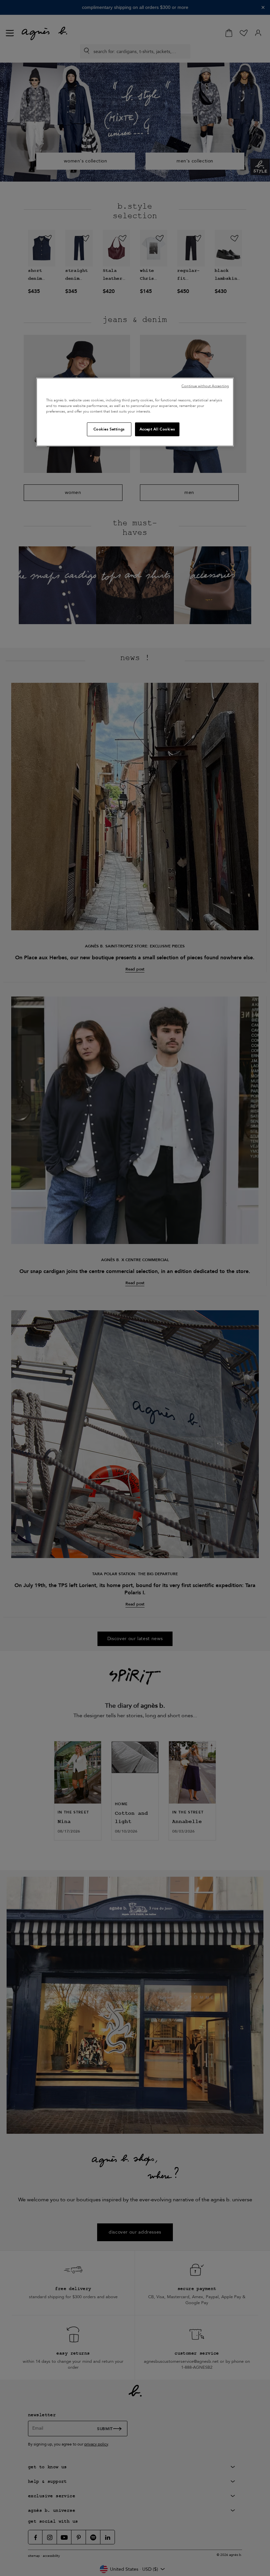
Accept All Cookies (157, 429)
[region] (135, 412)
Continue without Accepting (205, 386)
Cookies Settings (109, 429)
